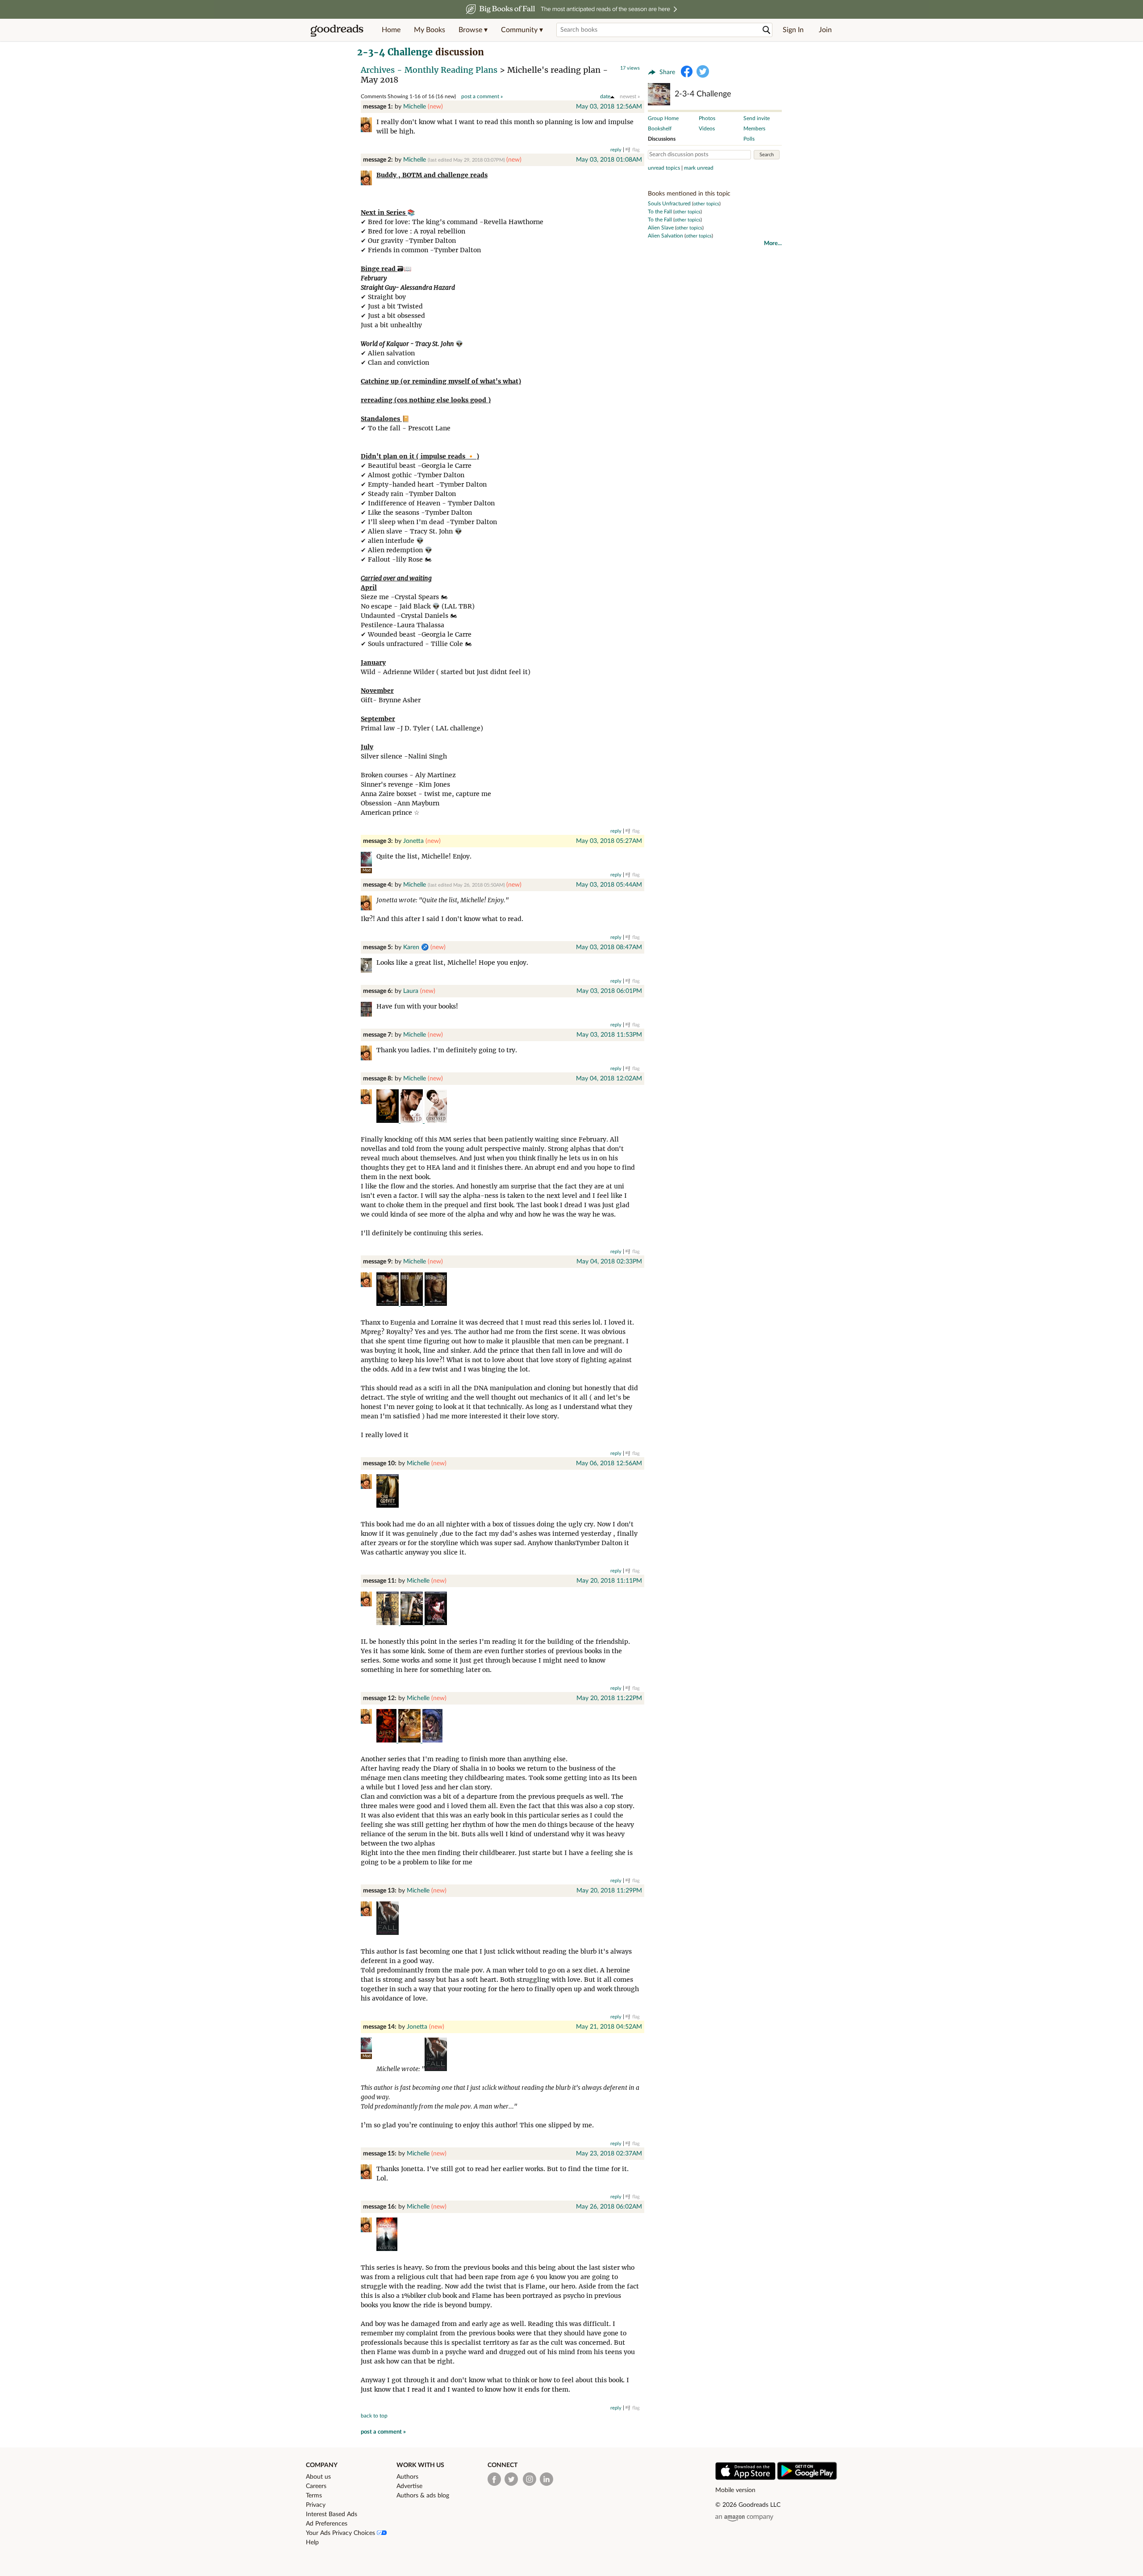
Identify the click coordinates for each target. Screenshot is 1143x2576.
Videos (707, 129)
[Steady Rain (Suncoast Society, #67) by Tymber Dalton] (436, 1623)
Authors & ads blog (423, 2496)
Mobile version (735, 2490)
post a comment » (482, 96)
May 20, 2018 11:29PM (609, 1891)
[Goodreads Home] (337, 30)
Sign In (793, 30)
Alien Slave (661, 228)
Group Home (663, 118)
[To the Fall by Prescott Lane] (388, 1933)
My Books (430, 30)
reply (616, 150)
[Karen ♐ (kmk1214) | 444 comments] (369, 967)
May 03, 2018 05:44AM (609, 885)
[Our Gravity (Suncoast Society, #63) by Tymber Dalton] (388, 1505)
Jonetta (413, 841)
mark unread (699, 168)
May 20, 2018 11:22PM (609, 1698)
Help (312, 2543)
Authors (407, 2477)
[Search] (767, 30)
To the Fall (660, 212)
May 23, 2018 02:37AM (609, 2154)
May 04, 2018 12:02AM (609, 1079)
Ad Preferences (327, 2524)
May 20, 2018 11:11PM (609, 1581)
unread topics (664, 168)
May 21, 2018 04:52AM (609, 2027)
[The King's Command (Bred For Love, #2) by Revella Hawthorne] (413, 1304)
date (605, 96)
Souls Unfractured (669, 204)
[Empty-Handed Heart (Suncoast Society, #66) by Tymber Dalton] (413, 1623)
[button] (473, 30)
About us (318, 2477)
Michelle (415, 107)
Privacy (316, 2505)
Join (825, 30)
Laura (411, 991)
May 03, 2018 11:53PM (609, 1035)
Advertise (409, 2486)
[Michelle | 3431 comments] (369, 126)
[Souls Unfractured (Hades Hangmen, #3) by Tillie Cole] (387, 2249)
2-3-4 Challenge (395, 52)
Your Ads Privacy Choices (341, 2533)
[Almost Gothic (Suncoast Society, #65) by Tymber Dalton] (388, 1623)
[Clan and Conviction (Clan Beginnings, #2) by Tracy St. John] (410, 1740)
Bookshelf (660, 129)
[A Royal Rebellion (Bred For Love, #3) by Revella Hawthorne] (436, 1304)
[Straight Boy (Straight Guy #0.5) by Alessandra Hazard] (388, 1121)
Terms (314, 2496)
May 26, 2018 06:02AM (609, 2207)
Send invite (757, 118)
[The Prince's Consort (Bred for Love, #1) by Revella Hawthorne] (388, 1304)
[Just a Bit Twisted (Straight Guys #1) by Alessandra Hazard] (413, 1121)
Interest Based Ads (332, 2514)
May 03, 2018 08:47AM (609, 947)
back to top (374, 2416)
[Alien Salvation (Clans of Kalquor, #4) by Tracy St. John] (387, 1740)
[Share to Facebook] (687, 71)
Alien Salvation (665, 236)
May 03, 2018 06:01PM (609, 991)
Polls (749, 139)
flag (636, 150)
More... (773, 244)
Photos (707, 118)
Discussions (662, 139)
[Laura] (369, 1011)
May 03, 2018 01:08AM (609, 160)
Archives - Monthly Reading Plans (429, 70)
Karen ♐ (416, 947)
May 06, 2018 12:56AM (609, 1463)
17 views (630, 68)
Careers (316, 2486)
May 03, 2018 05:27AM (609, 841)
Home (391, 30)
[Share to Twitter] (703, 71)
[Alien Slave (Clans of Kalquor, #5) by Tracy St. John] (432, 1740)
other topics (706, 204)
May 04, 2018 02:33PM (609, 1262)
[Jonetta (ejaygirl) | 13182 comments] (366, 859)
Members (754, 129)
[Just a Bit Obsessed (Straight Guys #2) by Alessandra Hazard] (436, 1121)
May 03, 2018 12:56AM (609, 107)
